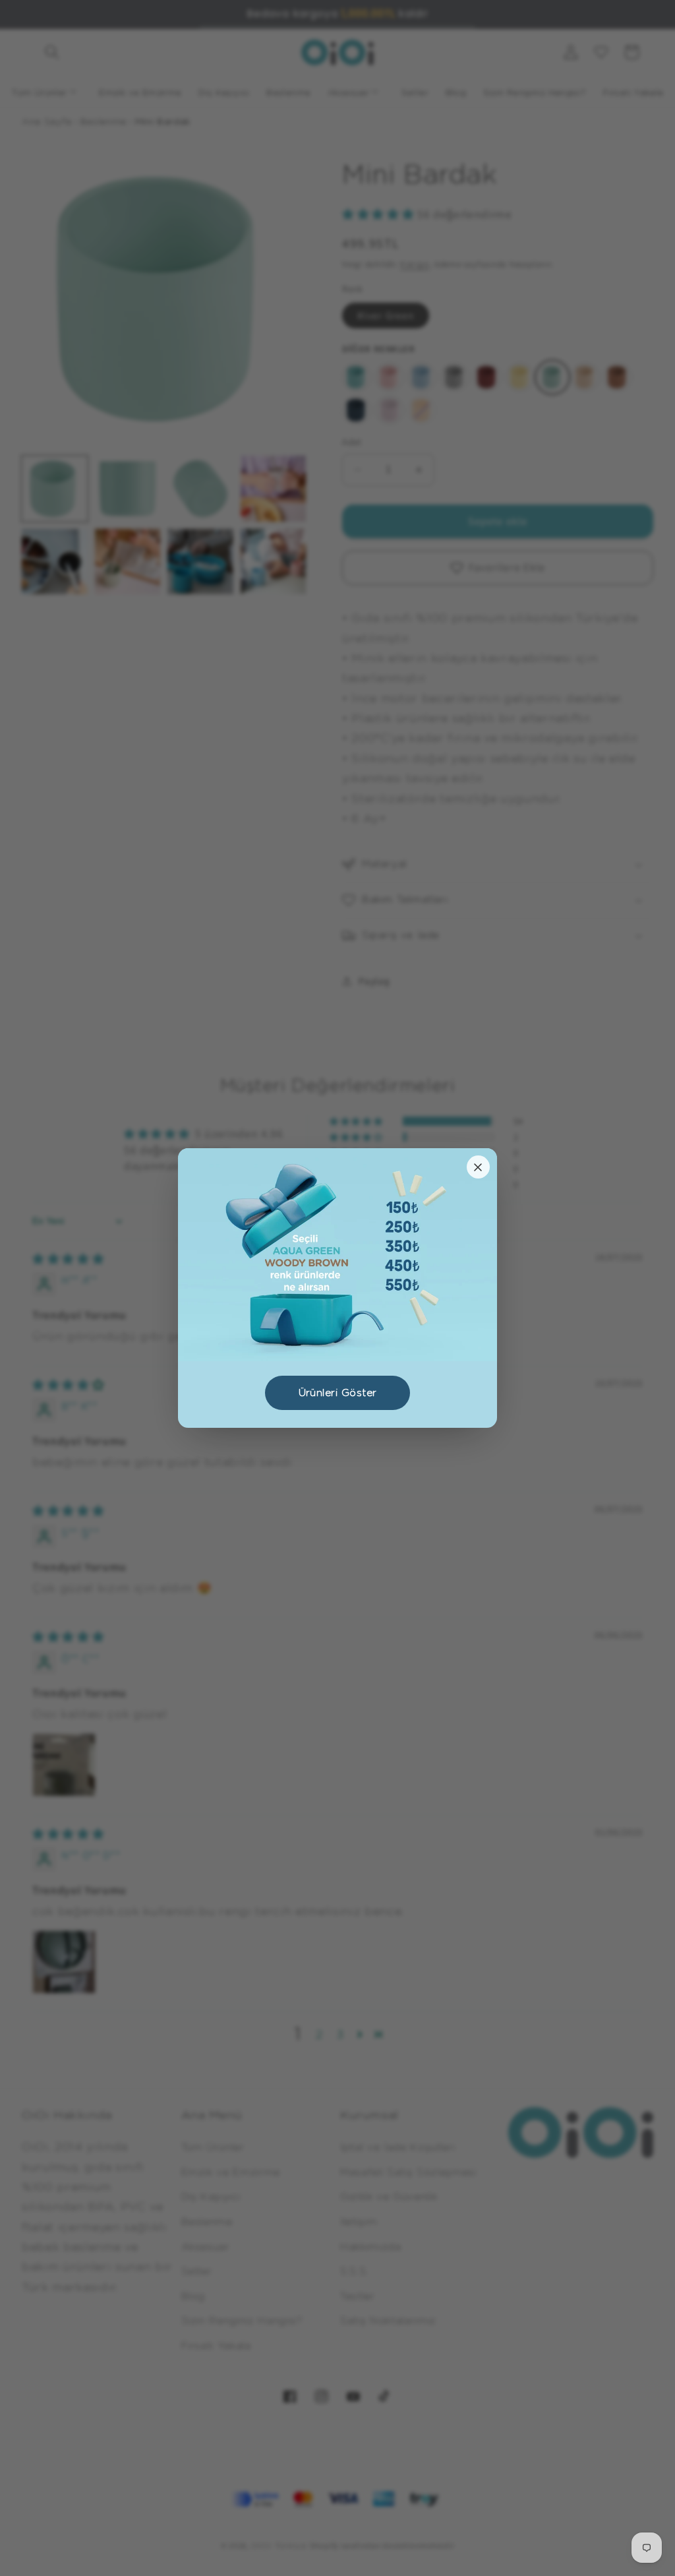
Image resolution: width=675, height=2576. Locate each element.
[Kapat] (478, 1167)
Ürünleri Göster (338, 1393)
